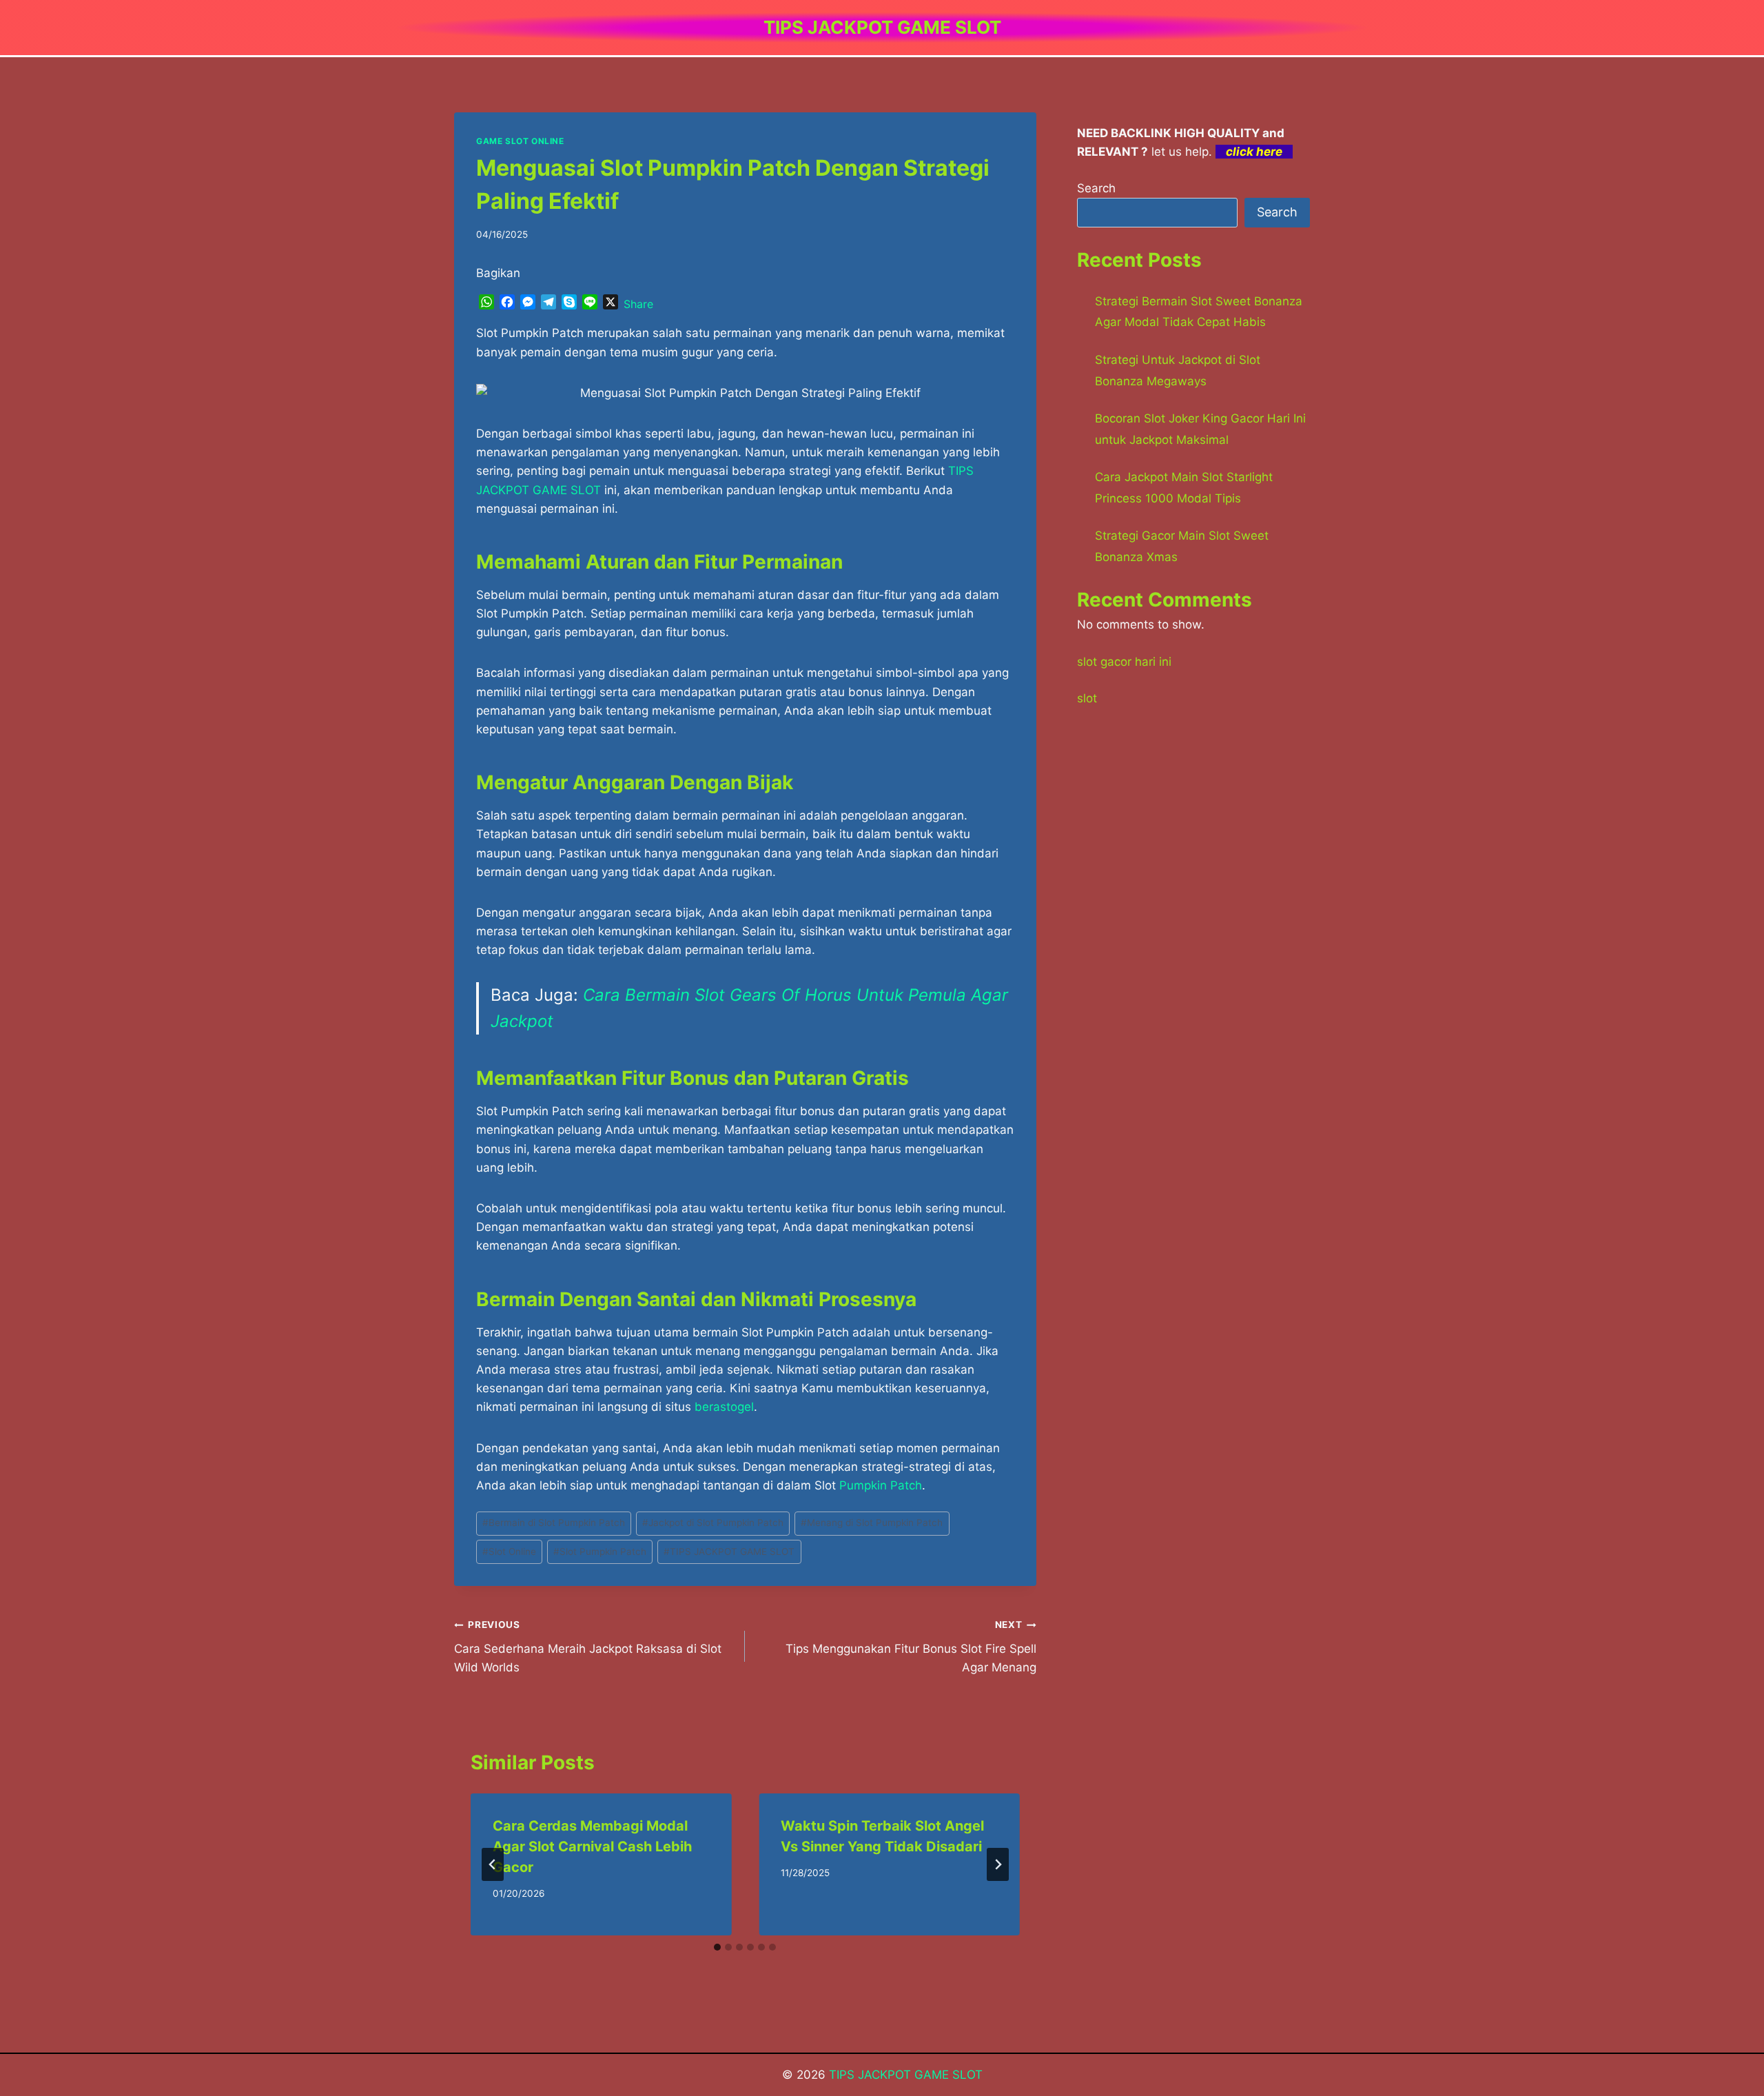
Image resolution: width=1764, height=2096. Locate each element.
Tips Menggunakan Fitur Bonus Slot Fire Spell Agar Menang (911, 1647)
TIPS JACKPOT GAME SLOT (729, 1551)
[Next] (998, 1864)
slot (1087, 698)
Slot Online (509, 1551)
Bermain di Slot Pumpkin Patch (554, 1523)
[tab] (717, 1947)
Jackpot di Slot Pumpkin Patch (713, 1523)
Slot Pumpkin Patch (600, 1551)
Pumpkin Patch (881, 1485)
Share (638, 304)
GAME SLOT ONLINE (520, 141)
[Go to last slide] (493, 1864)
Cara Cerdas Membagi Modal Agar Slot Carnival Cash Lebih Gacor (592, 1846)
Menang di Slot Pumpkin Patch (872, 1523)
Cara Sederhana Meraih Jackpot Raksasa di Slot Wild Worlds (588, 1647)
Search (1096, 188)
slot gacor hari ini (1124, 662)
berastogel (724, 1407)
